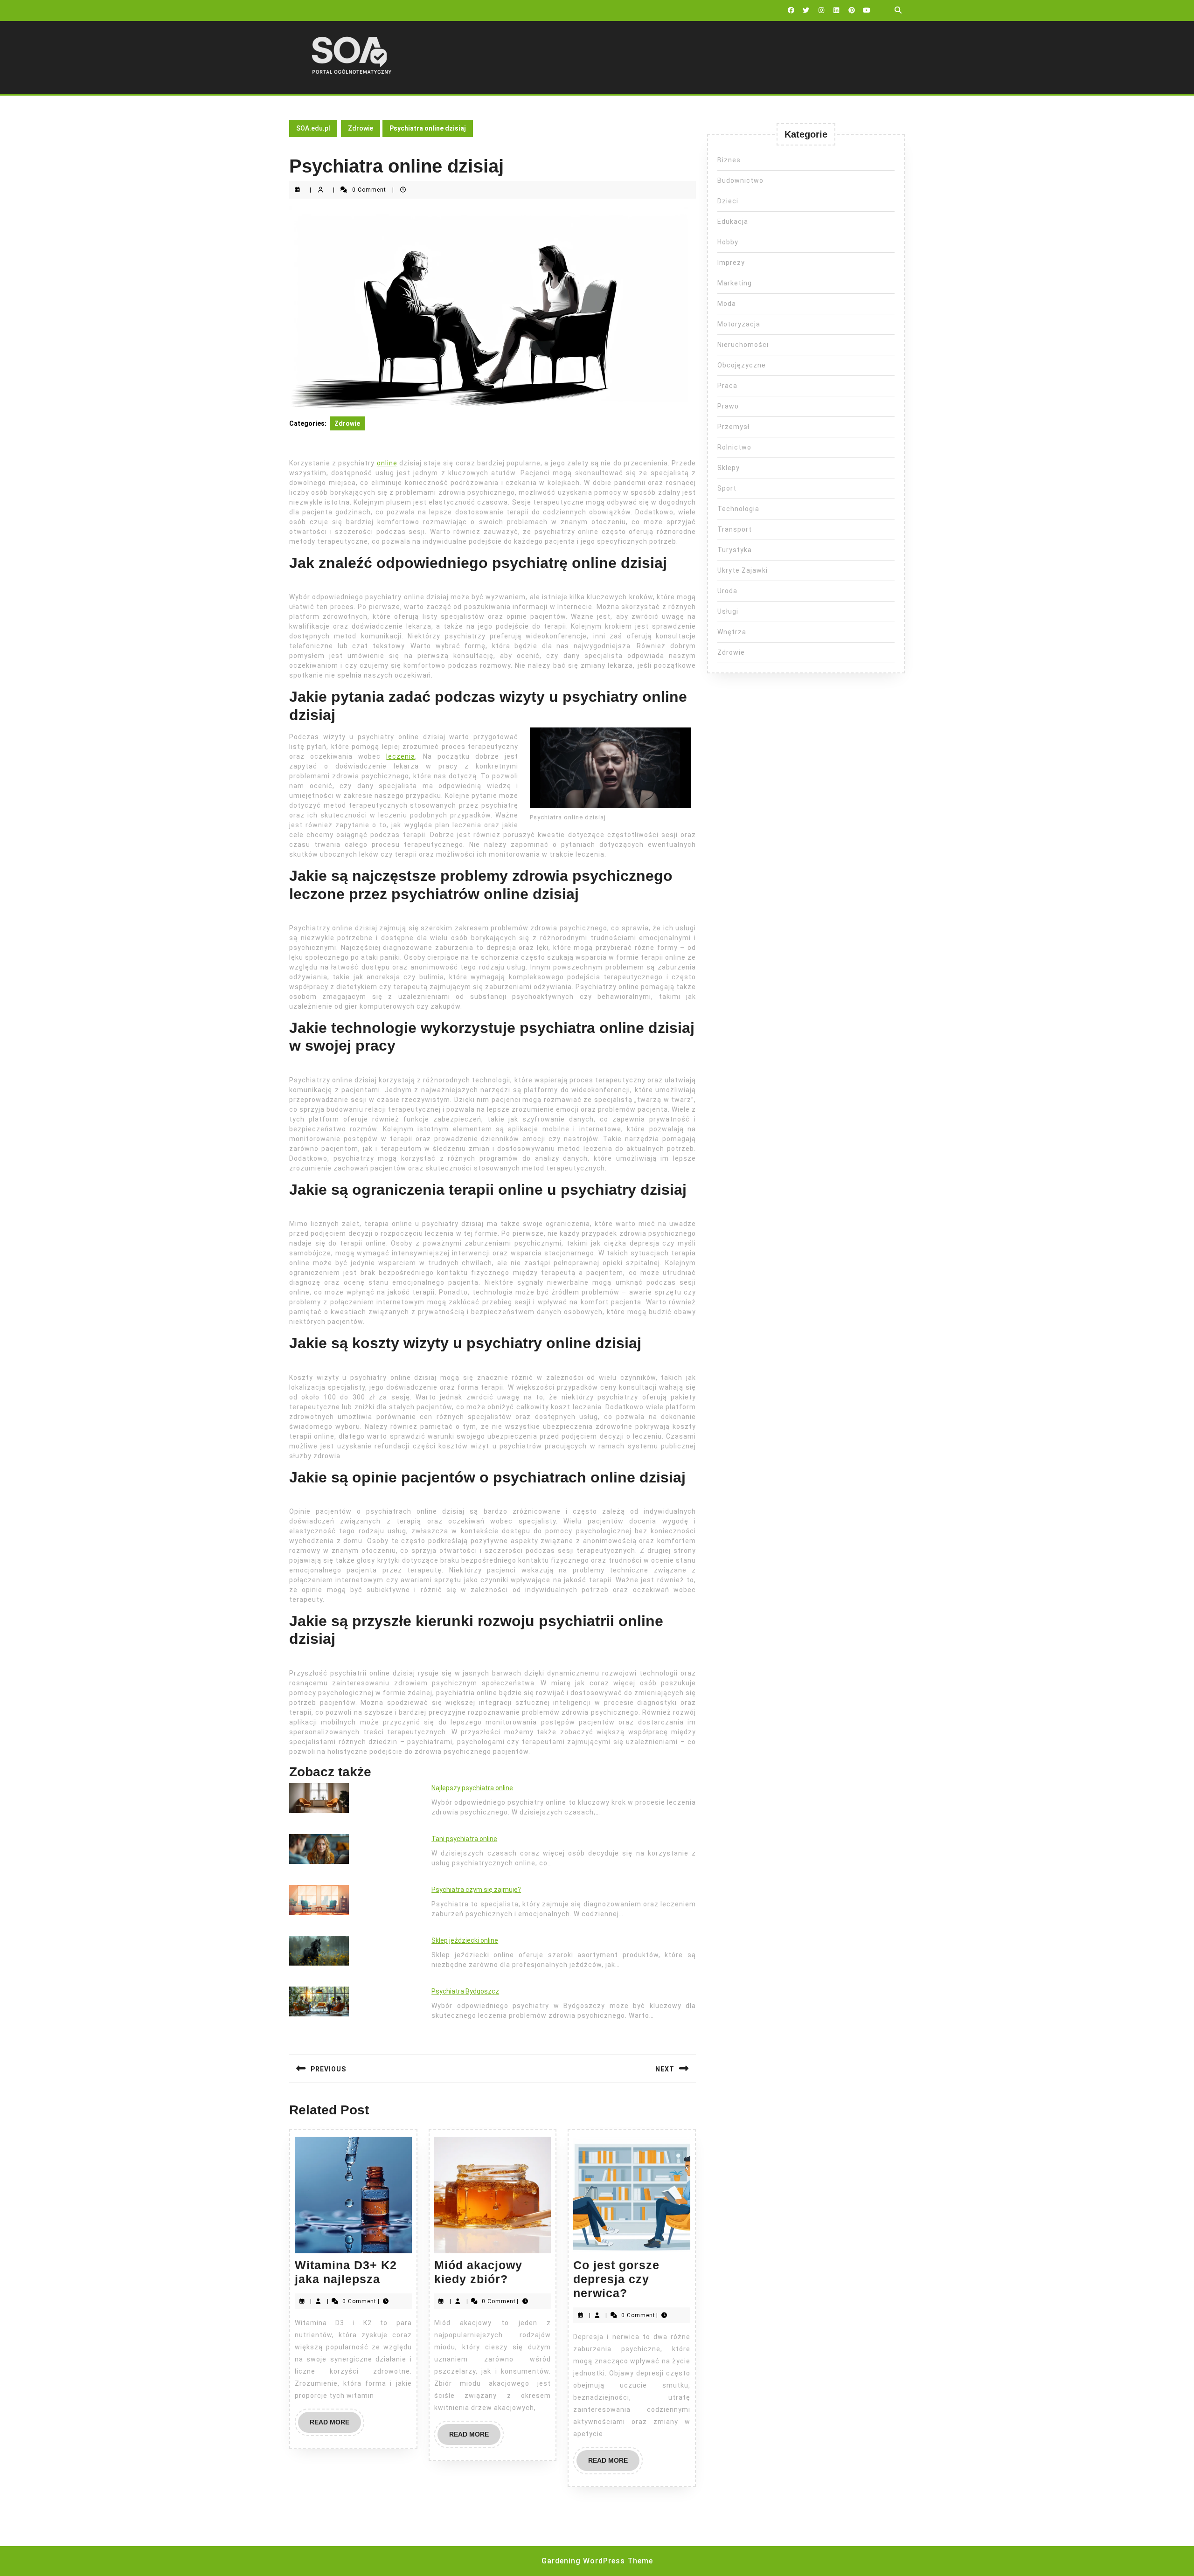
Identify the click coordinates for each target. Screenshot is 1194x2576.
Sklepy (729, 468)
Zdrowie (361, 128)
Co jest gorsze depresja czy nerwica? (616, 2279)
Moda (727, 304)
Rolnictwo (734, 447)
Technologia (738, 509)
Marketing (735, 283)
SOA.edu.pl (313, 128)
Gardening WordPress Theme (597, 2561)
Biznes (729, 160)
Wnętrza (732, 632)
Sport (727, 488)
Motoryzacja (739, 324)
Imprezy (731, 263)
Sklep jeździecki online (465, 1940)
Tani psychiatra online (464, 1839)
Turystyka (735, 550)
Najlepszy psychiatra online (472, 1788)
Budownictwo (740, 180)
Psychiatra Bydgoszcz (465, 1991)
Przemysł (733, 427)
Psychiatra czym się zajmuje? (476, 1890)
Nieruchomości (743, 345)
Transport (735, 529)
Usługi (728, 611)
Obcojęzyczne (742, 365)
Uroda (727, 591)
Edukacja (733, 222)
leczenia (401, 756)
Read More (335, 2425)
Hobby (728, 242)
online (387, 463)
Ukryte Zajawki (743, 570)
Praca (727, 386)
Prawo (728, 406)
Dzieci (728, 201)
